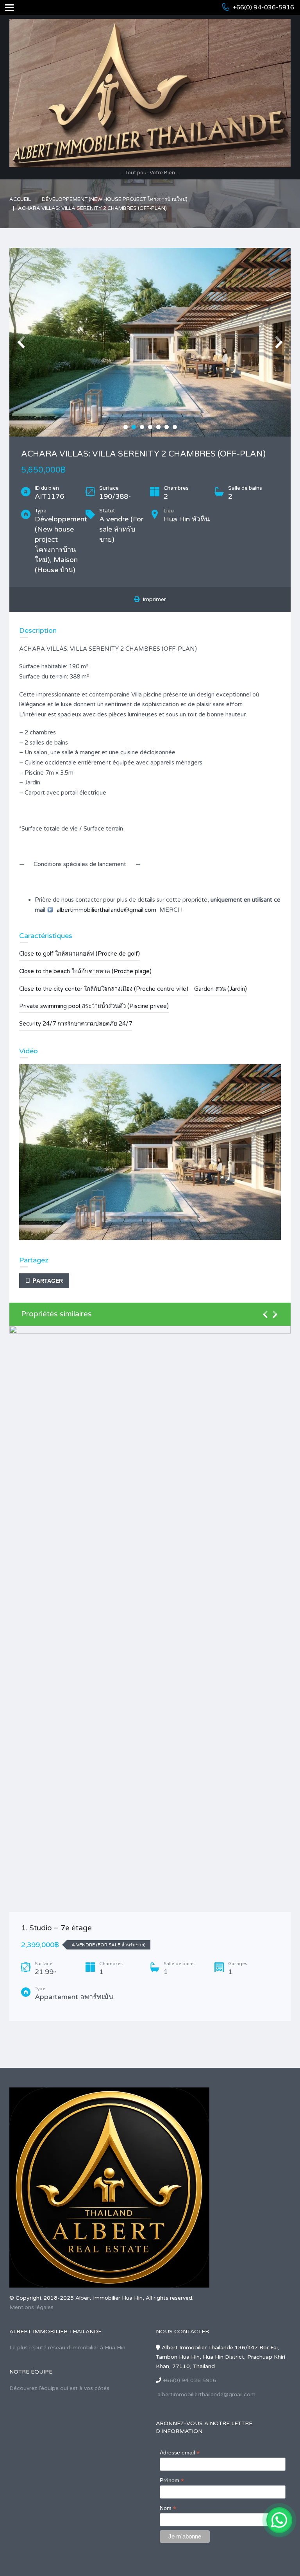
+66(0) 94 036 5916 (190, 2380)
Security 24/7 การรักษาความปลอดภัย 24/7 (76, 1024)
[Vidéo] (150, 1152)
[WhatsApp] (279, 2520)
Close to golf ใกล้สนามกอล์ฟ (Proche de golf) (79, 954)
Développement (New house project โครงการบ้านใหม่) (115, 199)
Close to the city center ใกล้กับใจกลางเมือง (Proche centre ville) (104, 989)
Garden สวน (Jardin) (221, 989)
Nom (168, 2508)
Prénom (172, 2480)
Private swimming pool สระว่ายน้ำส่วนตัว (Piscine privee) (94, 1006)
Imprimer (153, 599)
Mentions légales (31, 2307)
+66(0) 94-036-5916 (263, 7)
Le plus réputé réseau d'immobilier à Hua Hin (67, 2348)
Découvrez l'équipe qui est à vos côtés (59, 2388)
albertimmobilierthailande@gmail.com (106, 910)
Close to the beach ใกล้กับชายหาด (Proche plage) (85, 971)
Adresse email (180, 2453)
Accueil (20, 199)
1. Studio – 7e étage (56, 1928)
